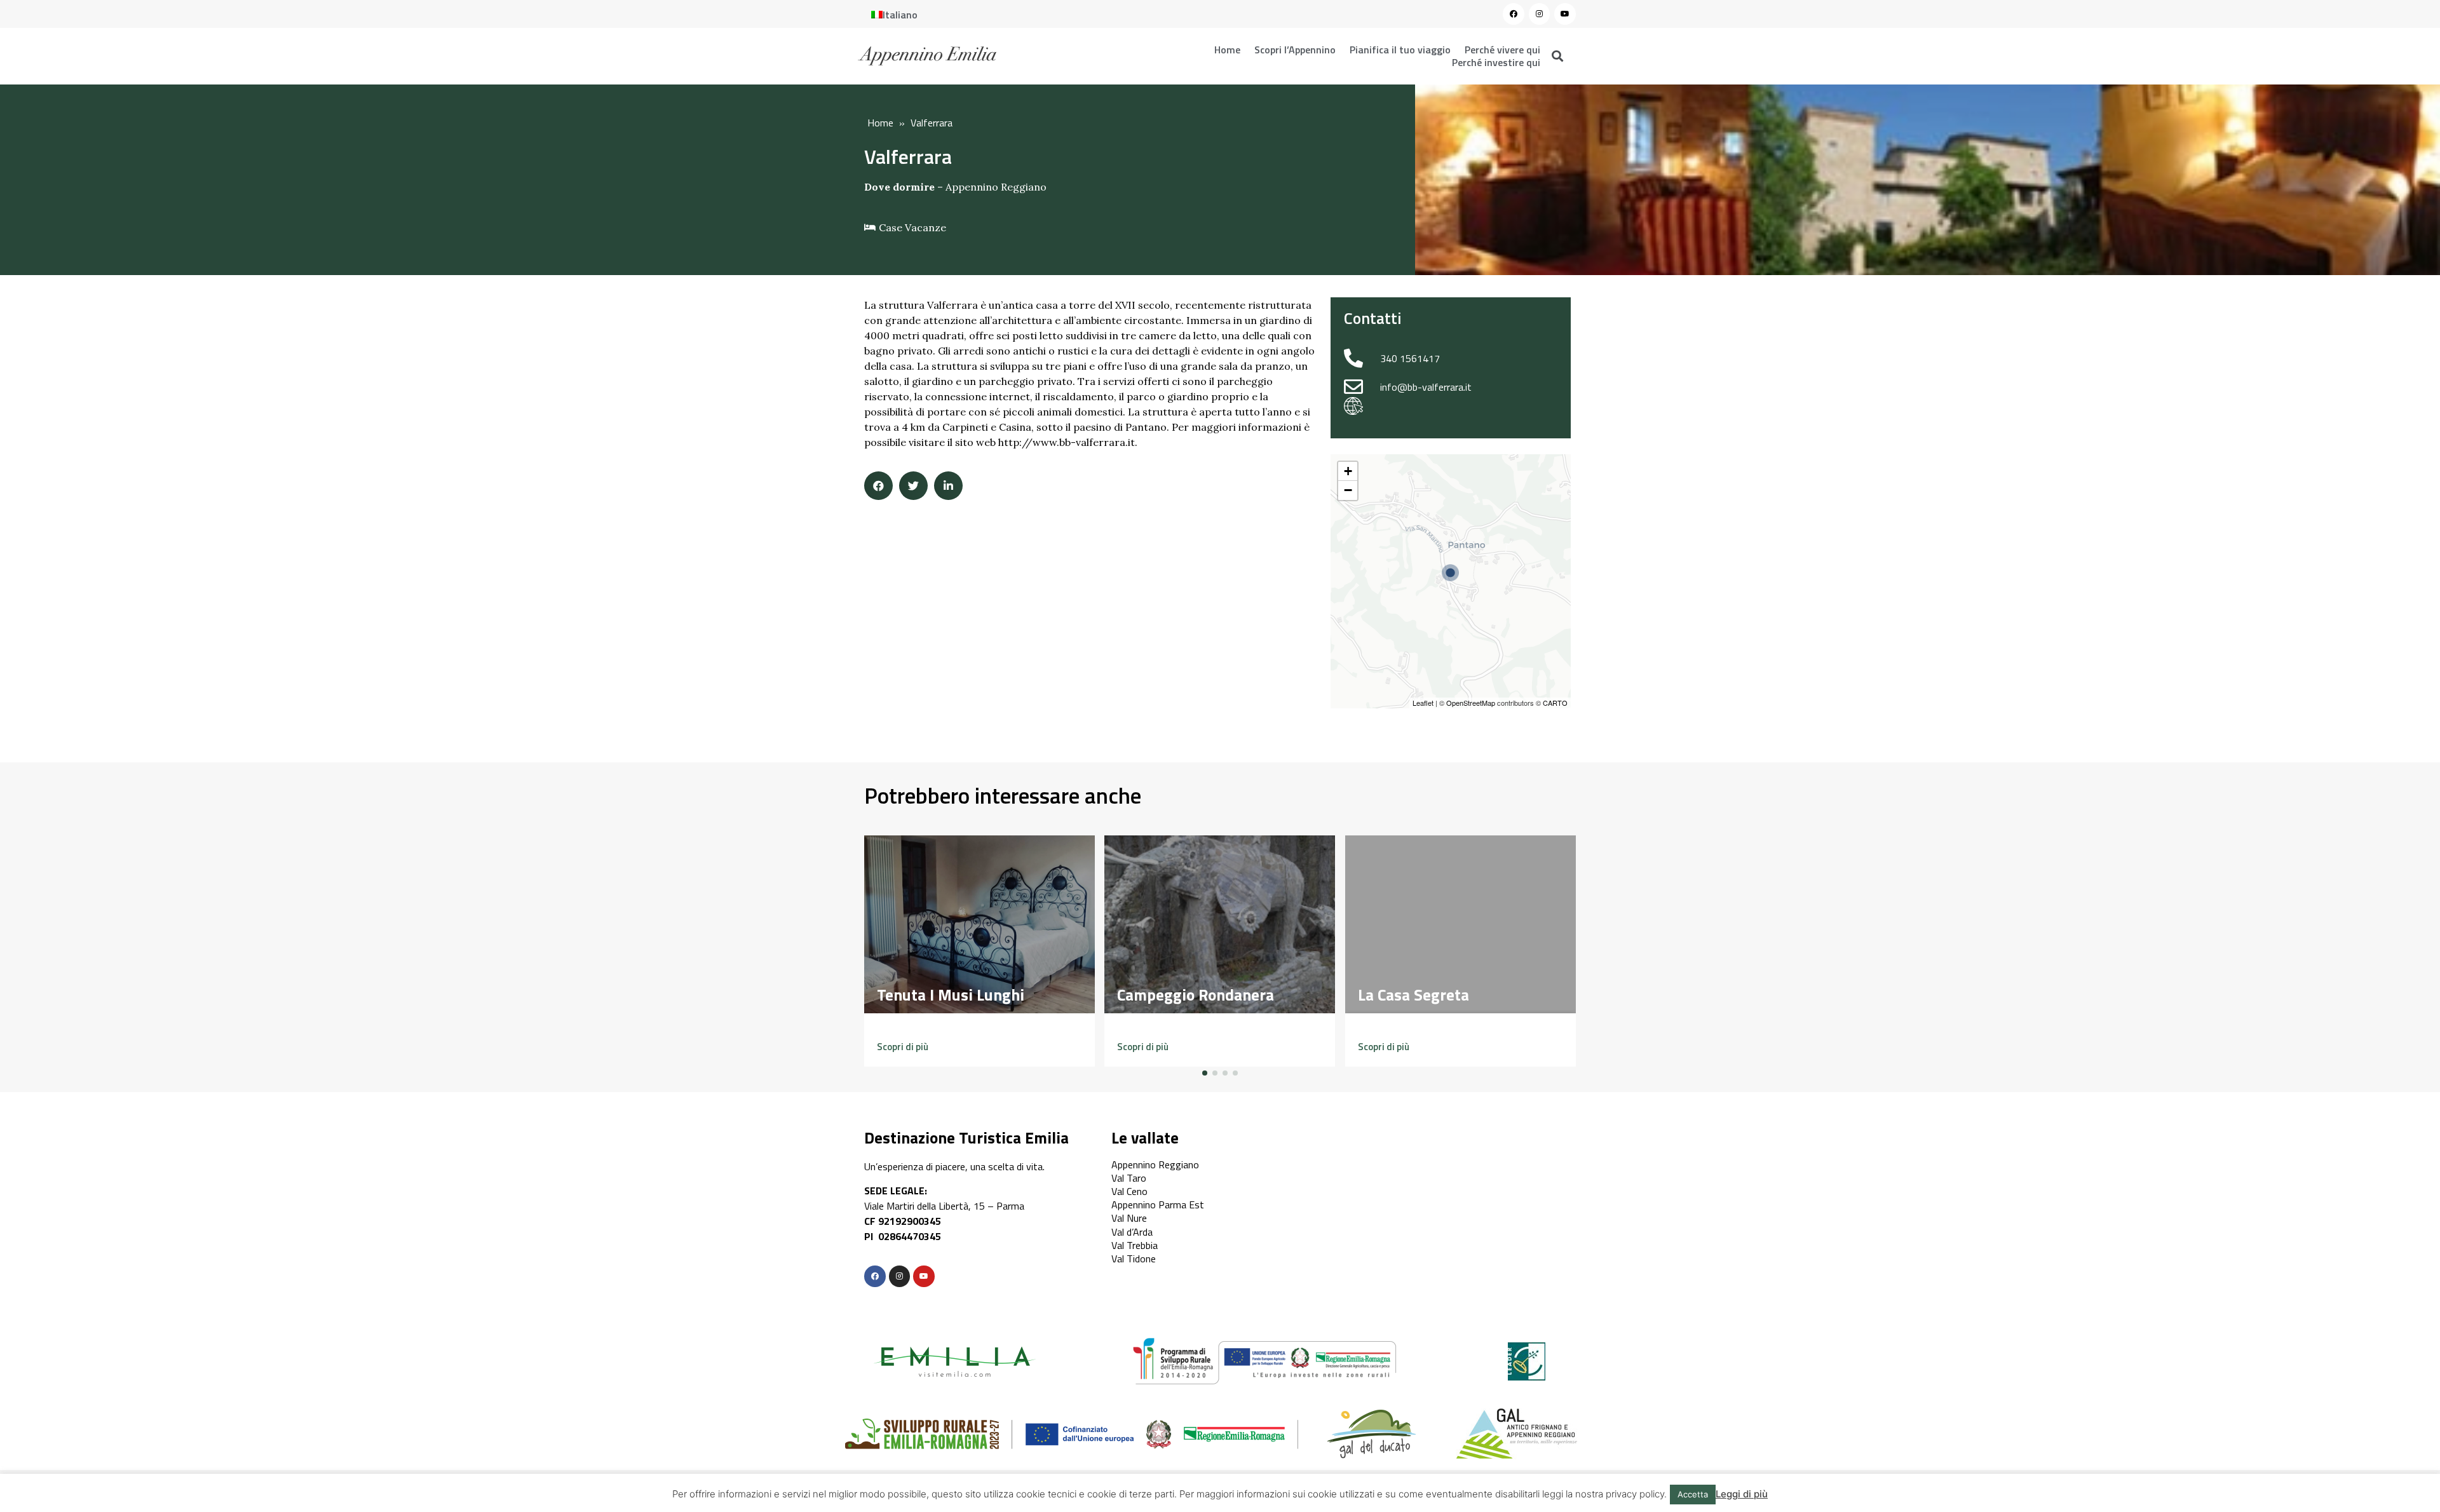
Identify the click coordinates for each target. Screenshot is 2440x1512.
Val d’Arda (1132, 1232)
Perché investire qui (1496, 62)
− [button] (1348, 490)
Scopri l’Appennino (1295, 50)
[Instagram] (1540, 14)
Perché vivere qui (1502, 50)
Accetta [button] (1693, 1494)
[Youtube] (1565, 14)
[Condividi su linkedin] (948, 486)
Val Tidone (1134, 1259)
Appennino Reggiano (996, 187)
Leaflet (1423, 703)
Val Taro (1129, 1178)
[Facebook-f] (875, 1276)
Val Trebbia (1135, 1245)
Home (1227, 50)
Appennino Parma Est (1158, 1205)
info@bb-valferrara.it (1426, 387)
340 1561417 (1410, 358)
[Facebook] (1514, 14)
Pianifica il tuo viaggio (1400, 50)
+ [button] (1348, 471)
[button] (903, 1047)
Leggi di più (1742, 1494)
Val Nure (1129, 1218)
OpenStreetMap (1471, 703)
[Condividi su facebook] (878, 486)
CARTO (1555, 703)
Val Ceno (1129, 1191)
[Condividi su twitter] (913, 486)
